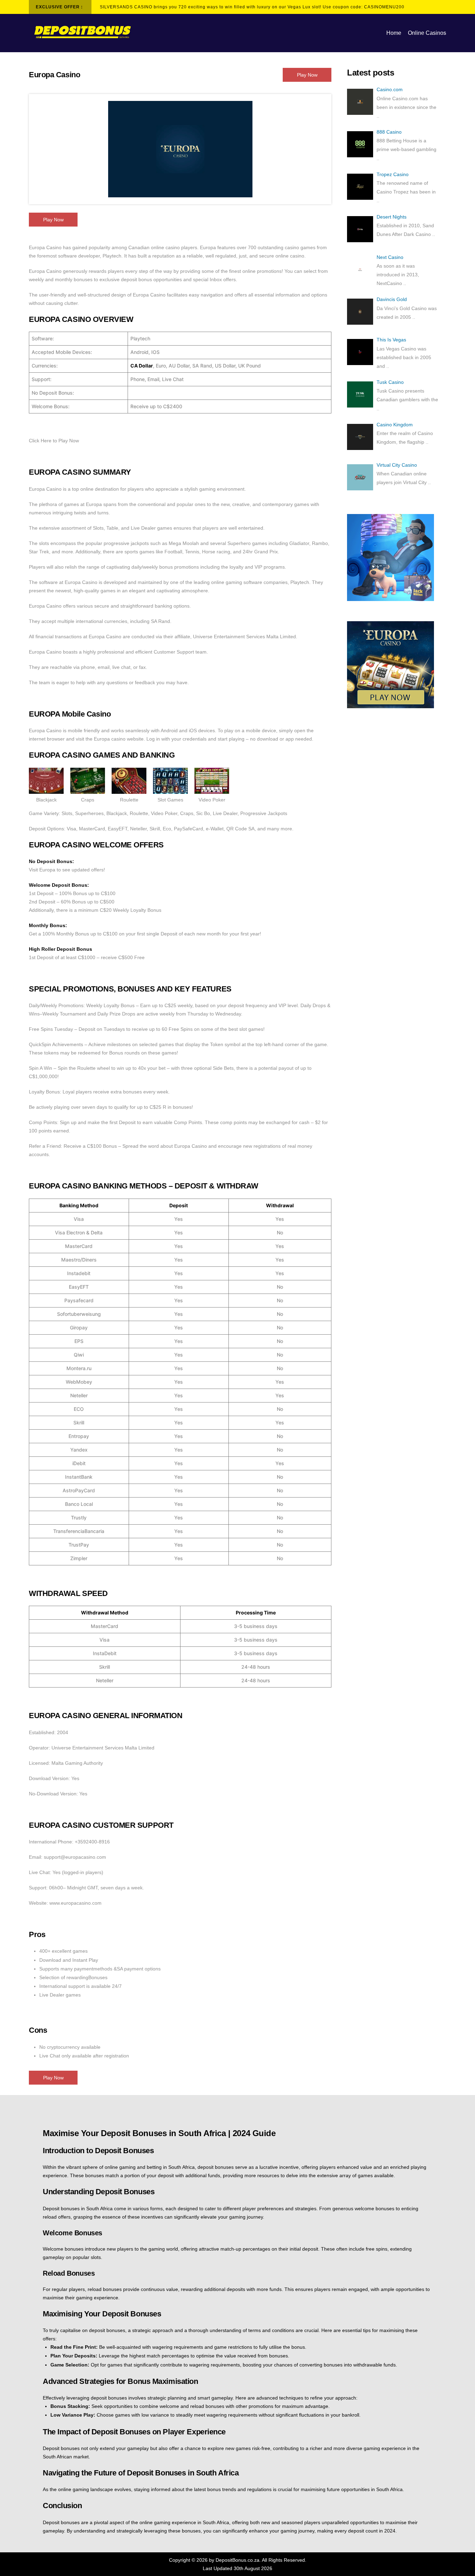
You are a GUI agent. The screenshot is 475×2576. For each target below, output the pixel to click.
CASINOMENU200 (384, 7)
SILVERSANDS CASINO (126, 7)
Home (394, 33)
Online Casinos (427, 33)
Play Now (307, 75)
